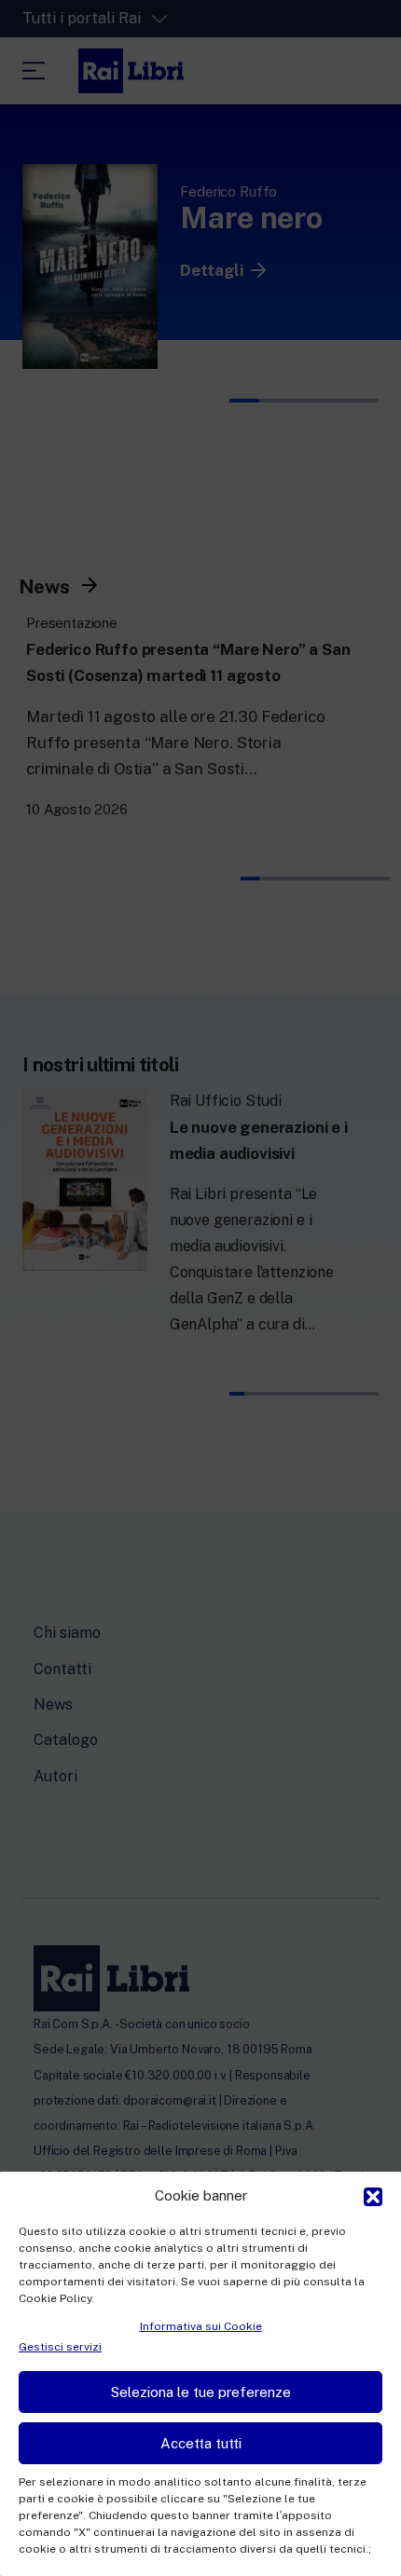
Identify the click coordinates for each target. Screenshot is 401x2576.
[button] (373, 2195)
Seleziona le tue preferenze (201, 2392)
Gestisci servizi (60, 2347)
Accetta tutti (201, 2443)
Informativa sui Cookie (201, 2326)
